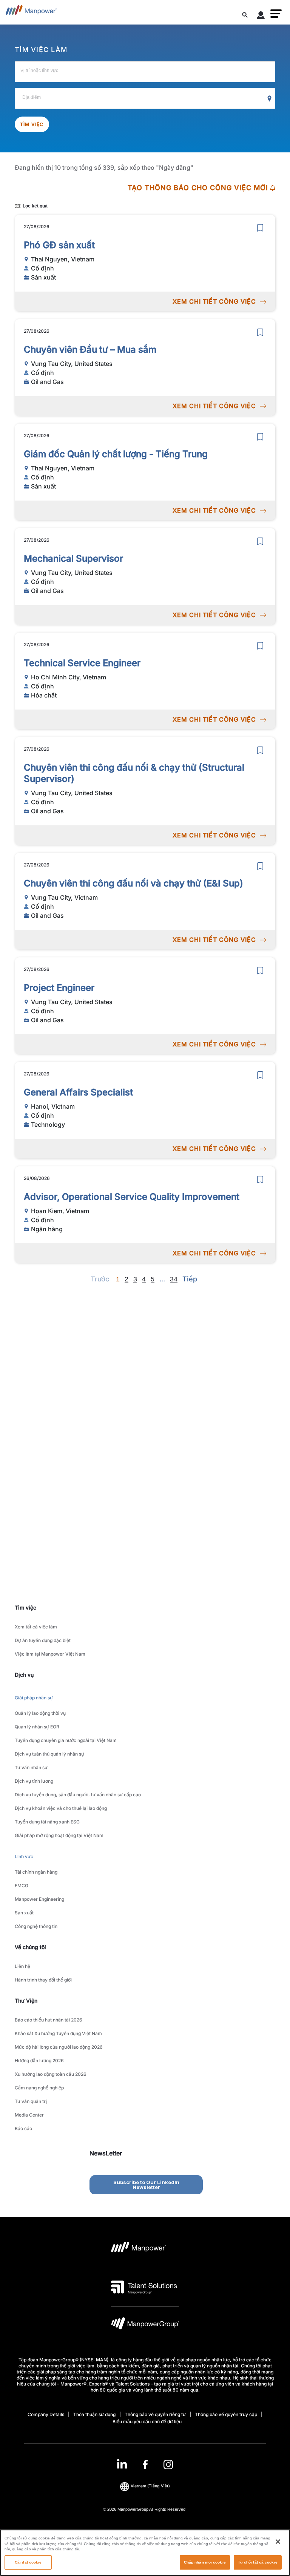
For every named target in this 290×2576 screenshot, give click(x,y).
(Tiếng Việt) (150, 2486)
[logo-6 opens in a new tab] (145, 2325)
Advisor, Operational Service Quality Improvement (132, 1197)
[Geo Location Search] (270, 99)
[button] (276, 14)
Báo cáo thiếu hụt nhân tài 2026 (49, 2020)
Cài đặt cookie (28, 2562)
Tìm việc (32, 124)
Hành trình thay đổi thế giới (43, 1980)
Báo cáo (23, 2128)
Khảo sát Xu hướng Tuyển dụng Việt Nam (58, 2033)
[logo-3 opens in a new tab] (144, 2287)
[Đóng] (278, 2542)
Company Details (46, 2414)
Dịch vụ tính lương (34, 1781)
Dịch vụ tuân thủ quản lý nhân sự (49, 1754)
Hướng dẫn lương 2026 (39, 2061)
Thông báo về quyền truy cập (226, 2414)
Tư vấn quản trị (31, 2101)
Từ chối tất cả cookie (258, 2562)
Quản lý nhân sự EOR (37, 1727)
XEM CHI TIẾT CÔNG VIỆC (214, 301)
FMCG (22, 1886)
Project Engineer (59, 988)
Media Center (29, 2115)
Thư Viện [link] (26, 2001)
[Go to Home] (31, 12)
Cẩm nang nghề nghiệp (39, 2088)
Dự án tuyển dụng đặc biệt (43, 1640)
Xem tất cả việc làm (36, 1627)
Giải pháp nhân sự (34, 1698)
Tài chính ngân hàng (36, 1872)
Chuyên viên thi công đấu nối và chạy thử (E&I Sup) (133, 883)
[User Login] (261, 17)
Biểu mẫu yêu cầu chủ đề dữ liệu (147, 2422)
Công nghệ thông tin (36, 1926)
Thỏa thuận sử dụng (94, 2414)
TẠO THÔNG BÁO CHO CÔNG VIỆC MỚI (198, 188)
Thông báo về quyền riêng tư (155, 2414)
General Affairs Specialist (78, 1092)
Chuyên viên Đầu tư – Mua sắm (90, 349)
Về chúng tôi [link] (30, 1947)
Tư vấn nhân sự (31, 1767)
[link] (145, 2465)
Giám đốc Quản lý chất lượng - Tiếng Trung (116, 454)
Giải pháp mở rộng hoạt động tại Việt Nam (59, 1835)
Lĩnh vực (24, 1856)
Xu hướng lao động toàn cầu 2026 (51, 2074)
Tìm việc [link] (25, 1608)
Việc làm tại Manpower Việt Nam (50, 1654)
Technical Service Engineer (82, 663)
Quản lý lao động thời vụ (40, 1713)
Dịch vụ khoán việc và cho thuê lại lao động (61, 1808)
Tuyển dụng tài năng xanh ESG (47, 1822)
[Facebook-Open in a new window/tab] (145, 2465)
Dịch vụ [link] (24, 1675)
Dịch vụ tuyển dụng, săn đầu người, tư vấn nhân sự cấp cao (78, 1795)
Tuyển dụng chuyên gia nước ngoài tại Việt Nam (66, 1740)
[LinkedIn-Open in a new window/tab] (122, 2464)
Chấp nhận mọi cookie (205, 2562)
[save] (260, 228)
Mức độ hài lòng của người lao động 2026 (59, 2047)
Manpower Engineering (39, 1899)
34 (174, 1279)
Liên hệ (22, 1966)
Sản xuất (24, 1913)
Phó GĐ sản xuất (59, 245)
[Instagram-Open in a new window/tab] (168, 2465)
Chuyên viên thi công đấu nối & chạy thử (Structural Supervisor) (134, 773)
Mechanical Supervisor (73, 558)
